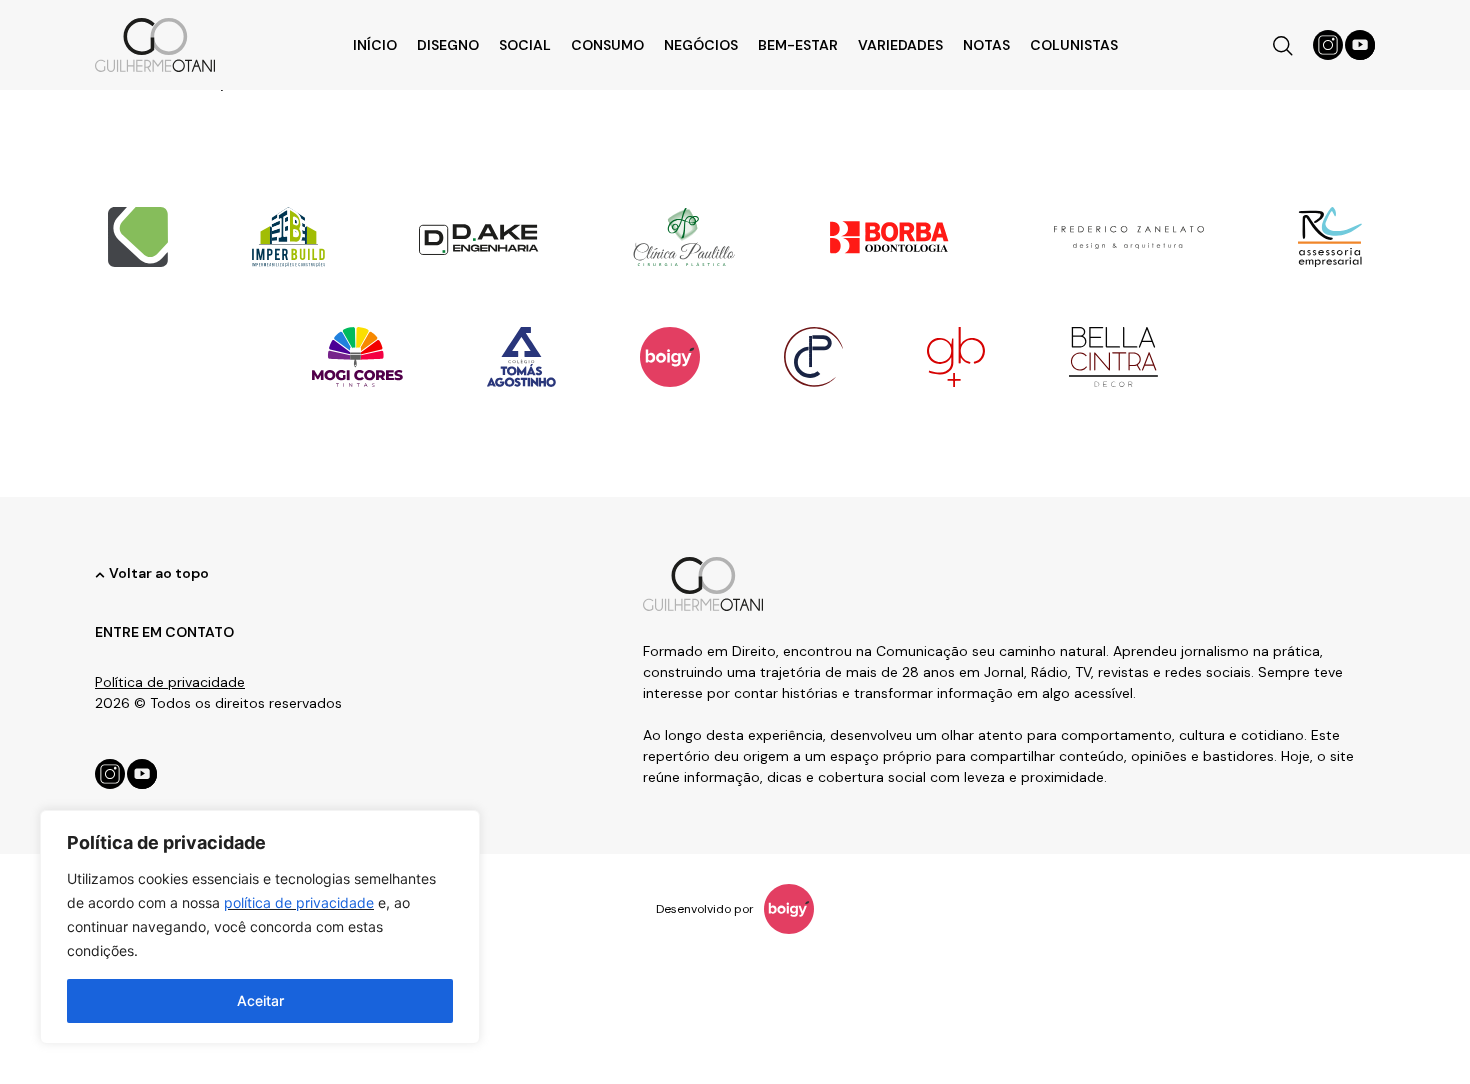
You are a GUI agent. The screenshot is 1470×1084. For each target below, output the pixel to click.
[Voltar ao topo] (100, 575)
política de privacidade (299, 902)
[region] (260, 927)
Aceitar (260, 1000)
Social (525, 45)
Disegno (448, 45)
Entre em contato (164, 632)
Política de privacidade (170, 682)
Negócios (701, 45)
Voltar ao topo (159, 573)
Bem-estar (798, 45)
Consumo (607, 45)
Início (375, 45)
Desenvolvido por (705, 909)
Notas (986, 45)
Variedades (900, 45)
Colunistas (1074, 45)
